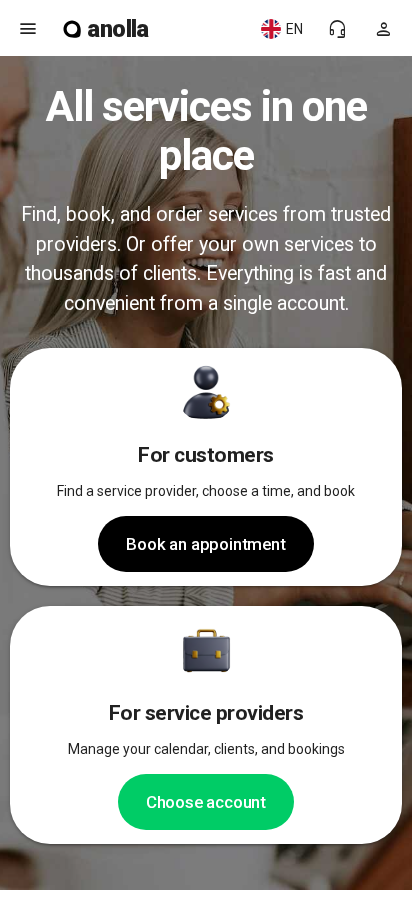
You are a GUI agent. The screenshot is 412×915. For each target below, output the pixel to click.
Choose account (206, 802)
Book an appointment (205, 544)
